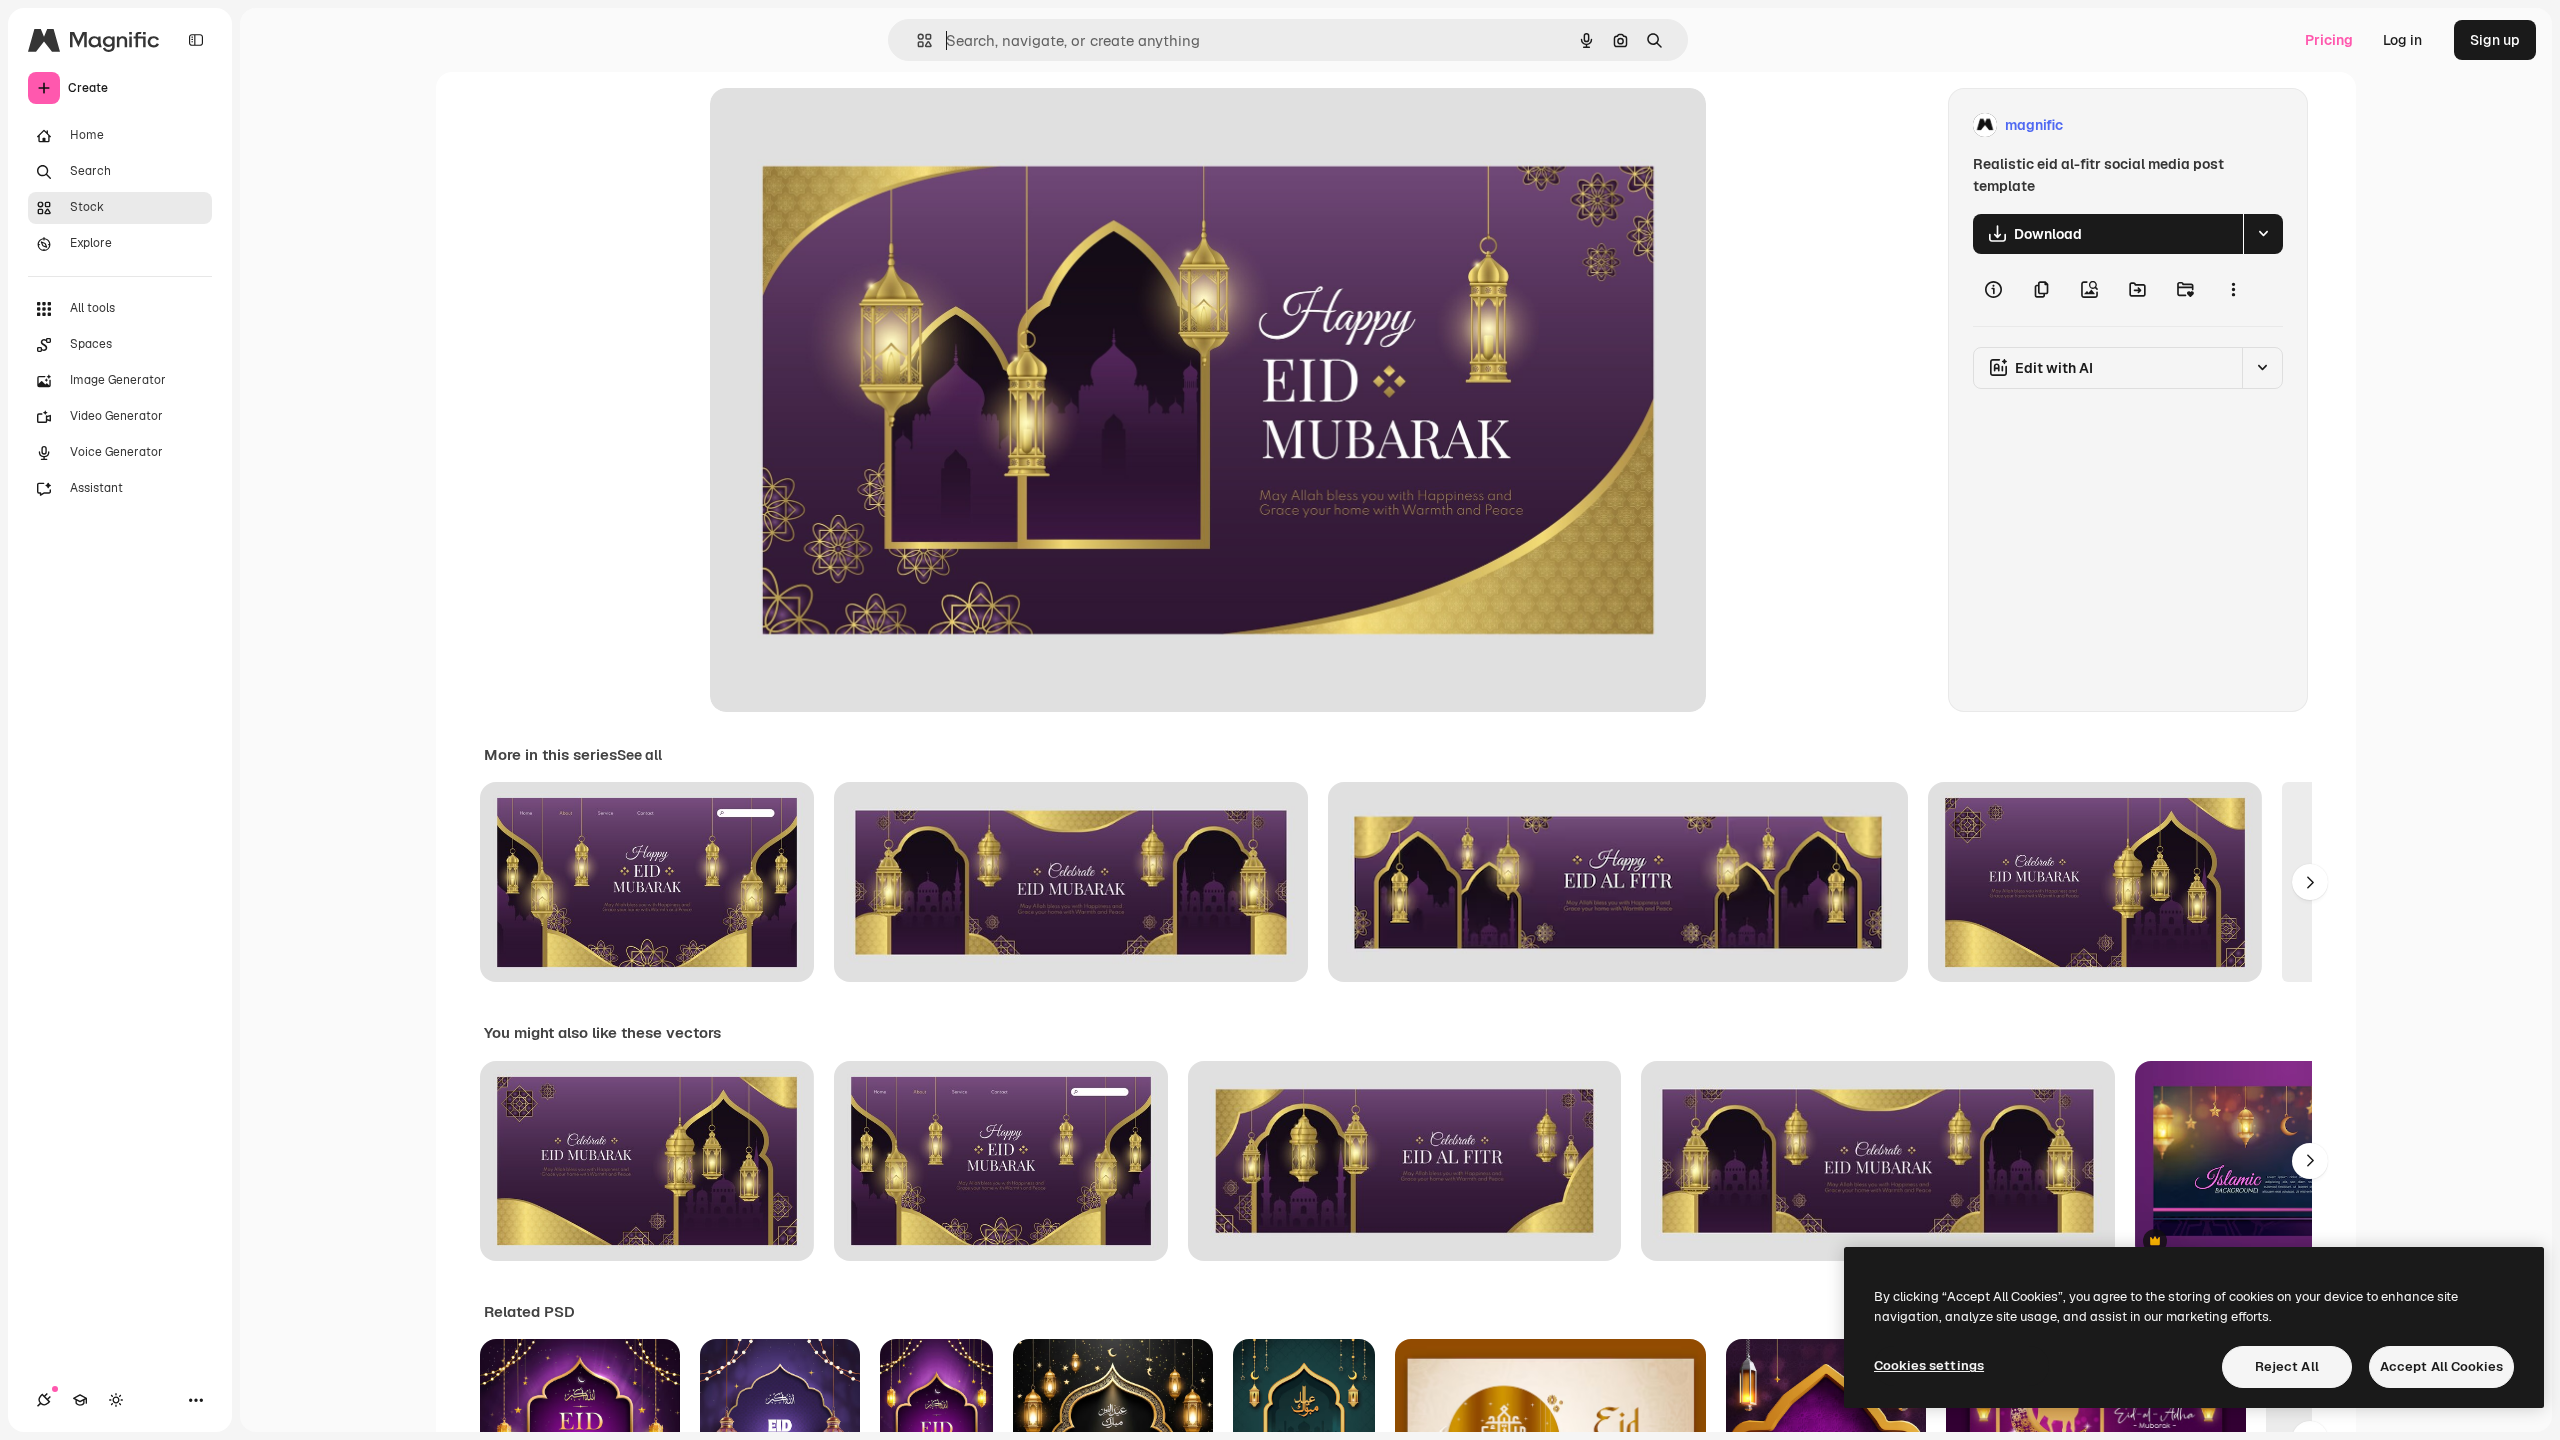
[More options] (2233, 290)
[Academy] (80, 1400)
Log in (2402, 40)
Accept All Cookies (2441, 1366)
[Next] (2310, 882)
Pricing (2329, 40)
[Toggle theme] (116, 1400)
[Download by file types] (2263, 234)
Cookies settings (1929, 1365)
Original (838, 125)
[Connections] (44, 1400)
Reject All (2287, 1366)
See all (639, 755)
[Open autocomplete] (916, 40)
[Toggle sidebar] (196, 40)
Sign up (2495, 40)
